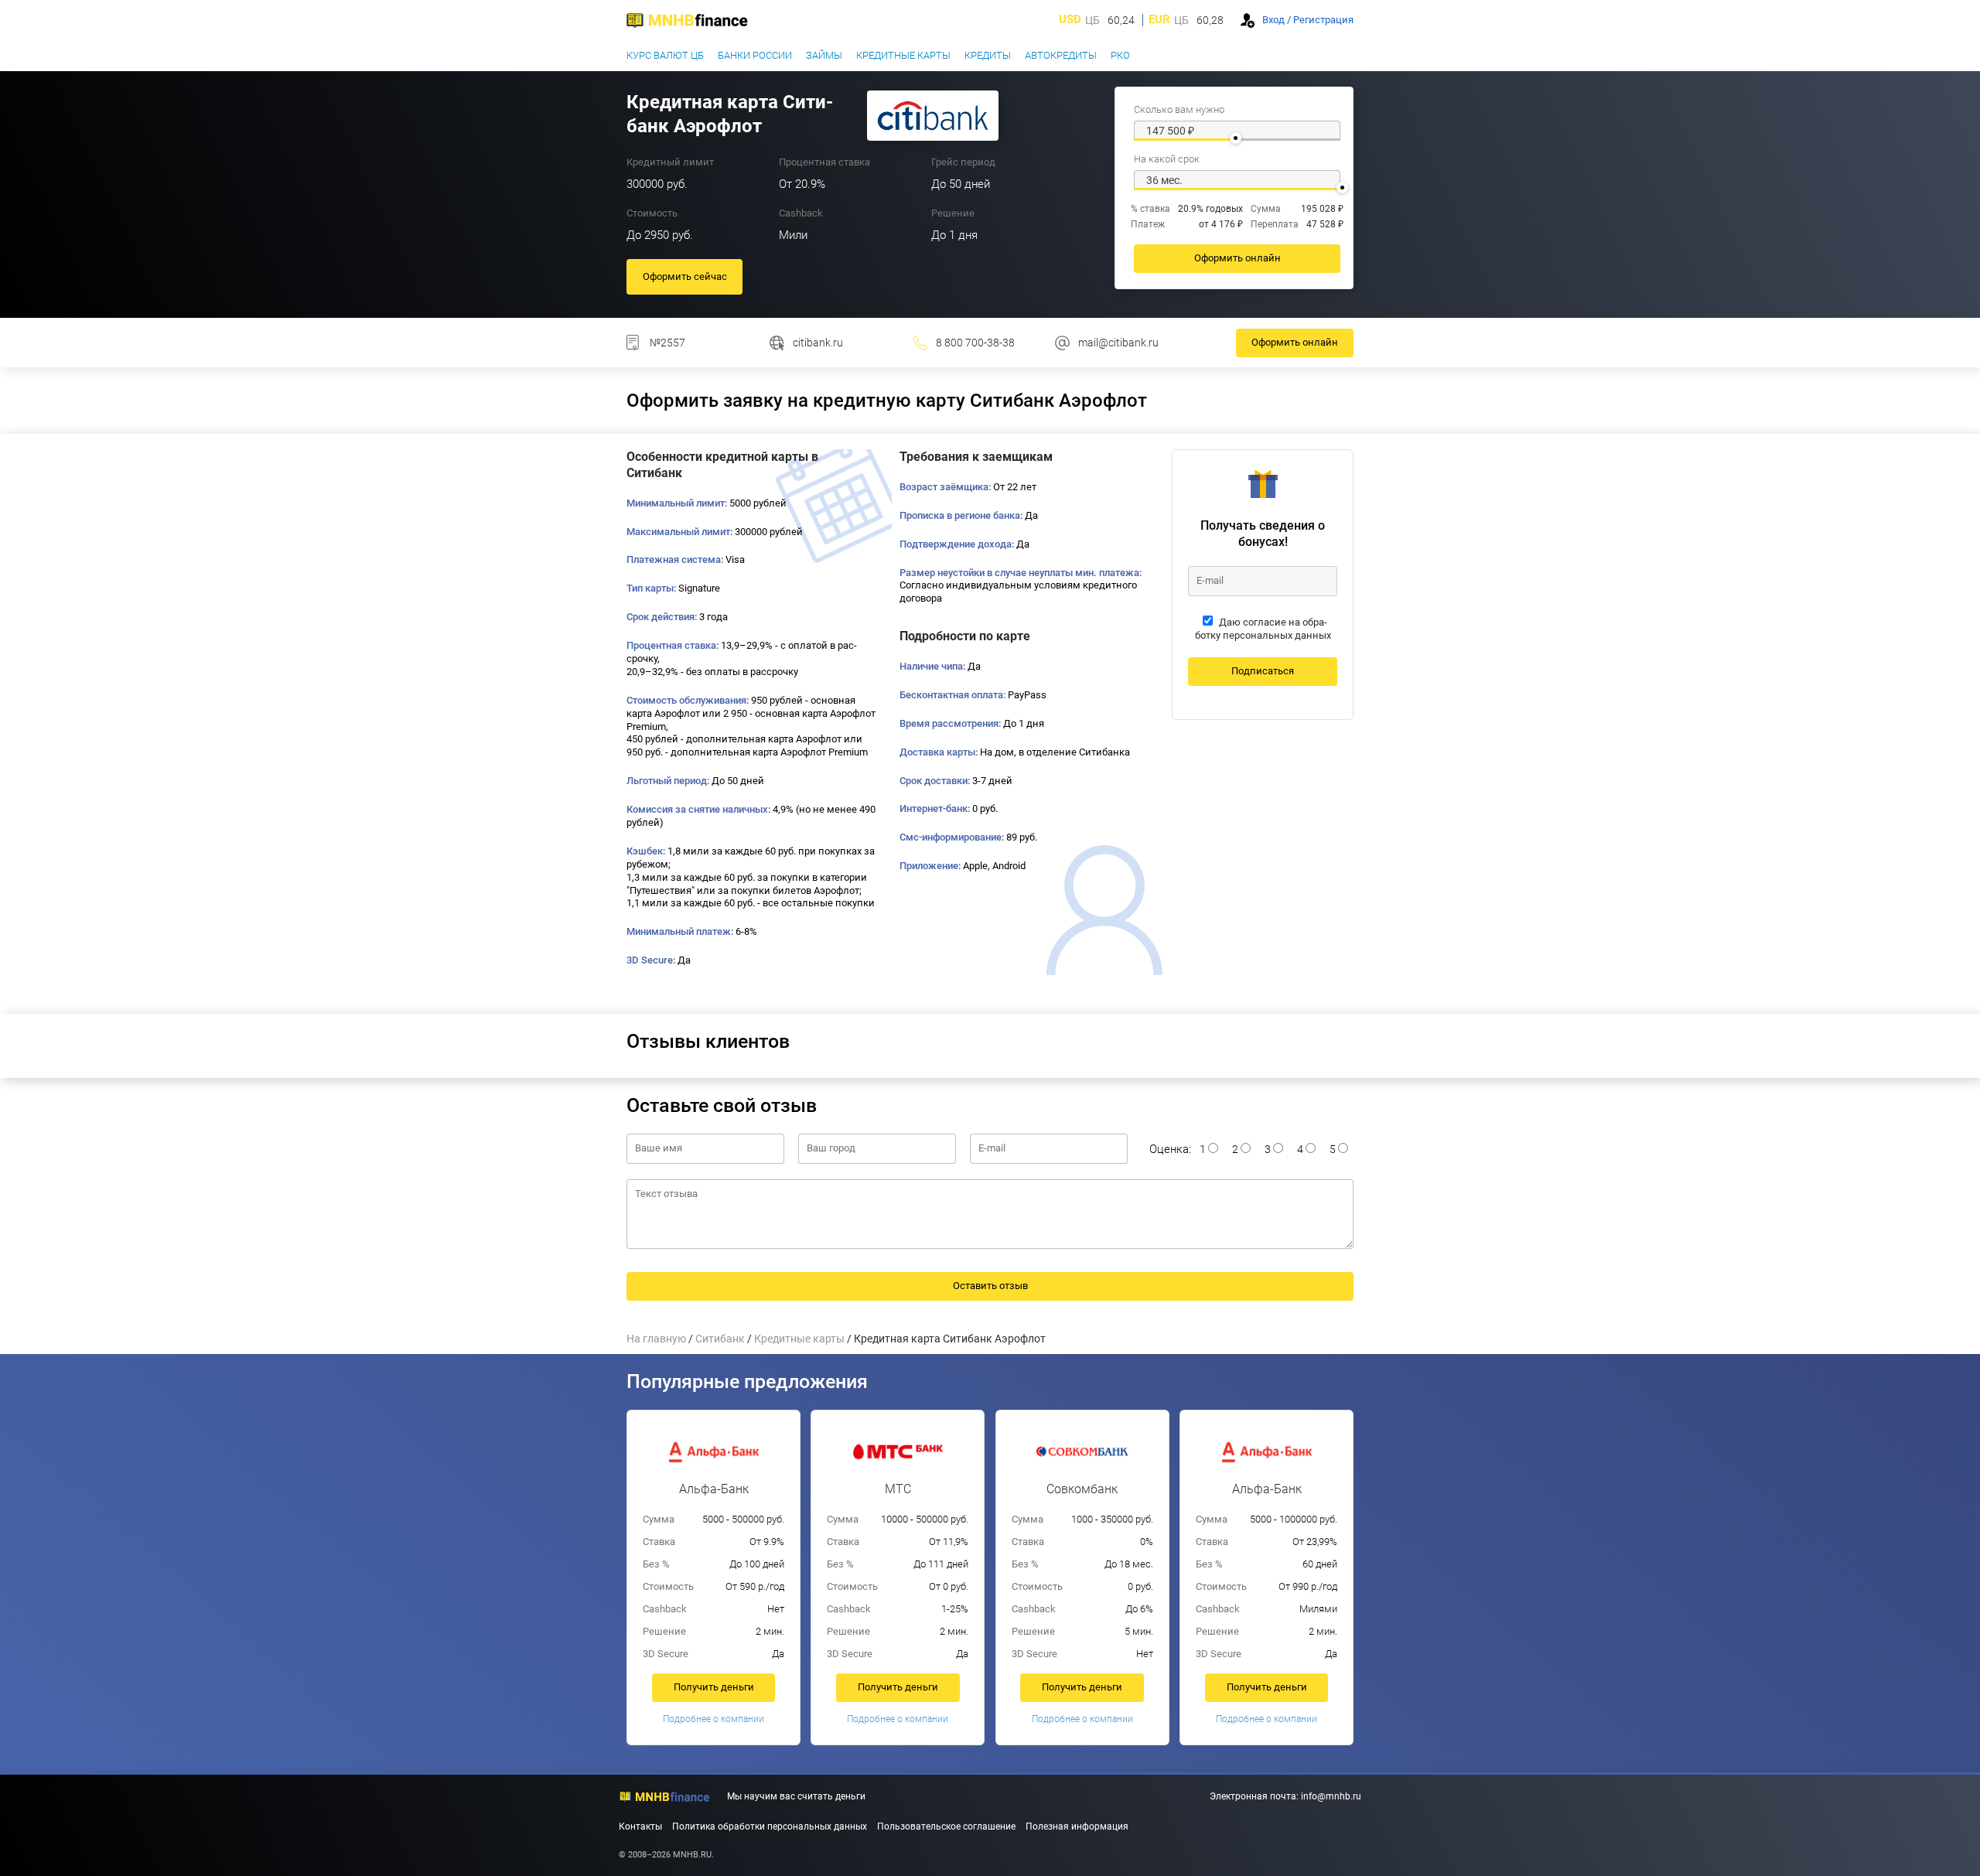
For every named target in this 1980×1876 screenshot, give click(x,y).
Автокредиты (1061, 55)
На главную (656, 1339)
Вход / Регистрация (1308, 20)
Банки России (755, 55)
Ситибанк (720, 1339)
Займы (824, 55)
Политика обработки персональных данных (770, 1827)
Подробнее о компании (713, 1719)
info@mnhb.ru (1331, 1796)
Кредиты (988, 55)
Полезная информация (1077, 1827)
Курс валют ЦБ (665, 55)
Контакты (640, 1827)
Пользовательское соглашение (946, 1827)
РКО (1120, 55)
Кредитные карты (903, 55)
